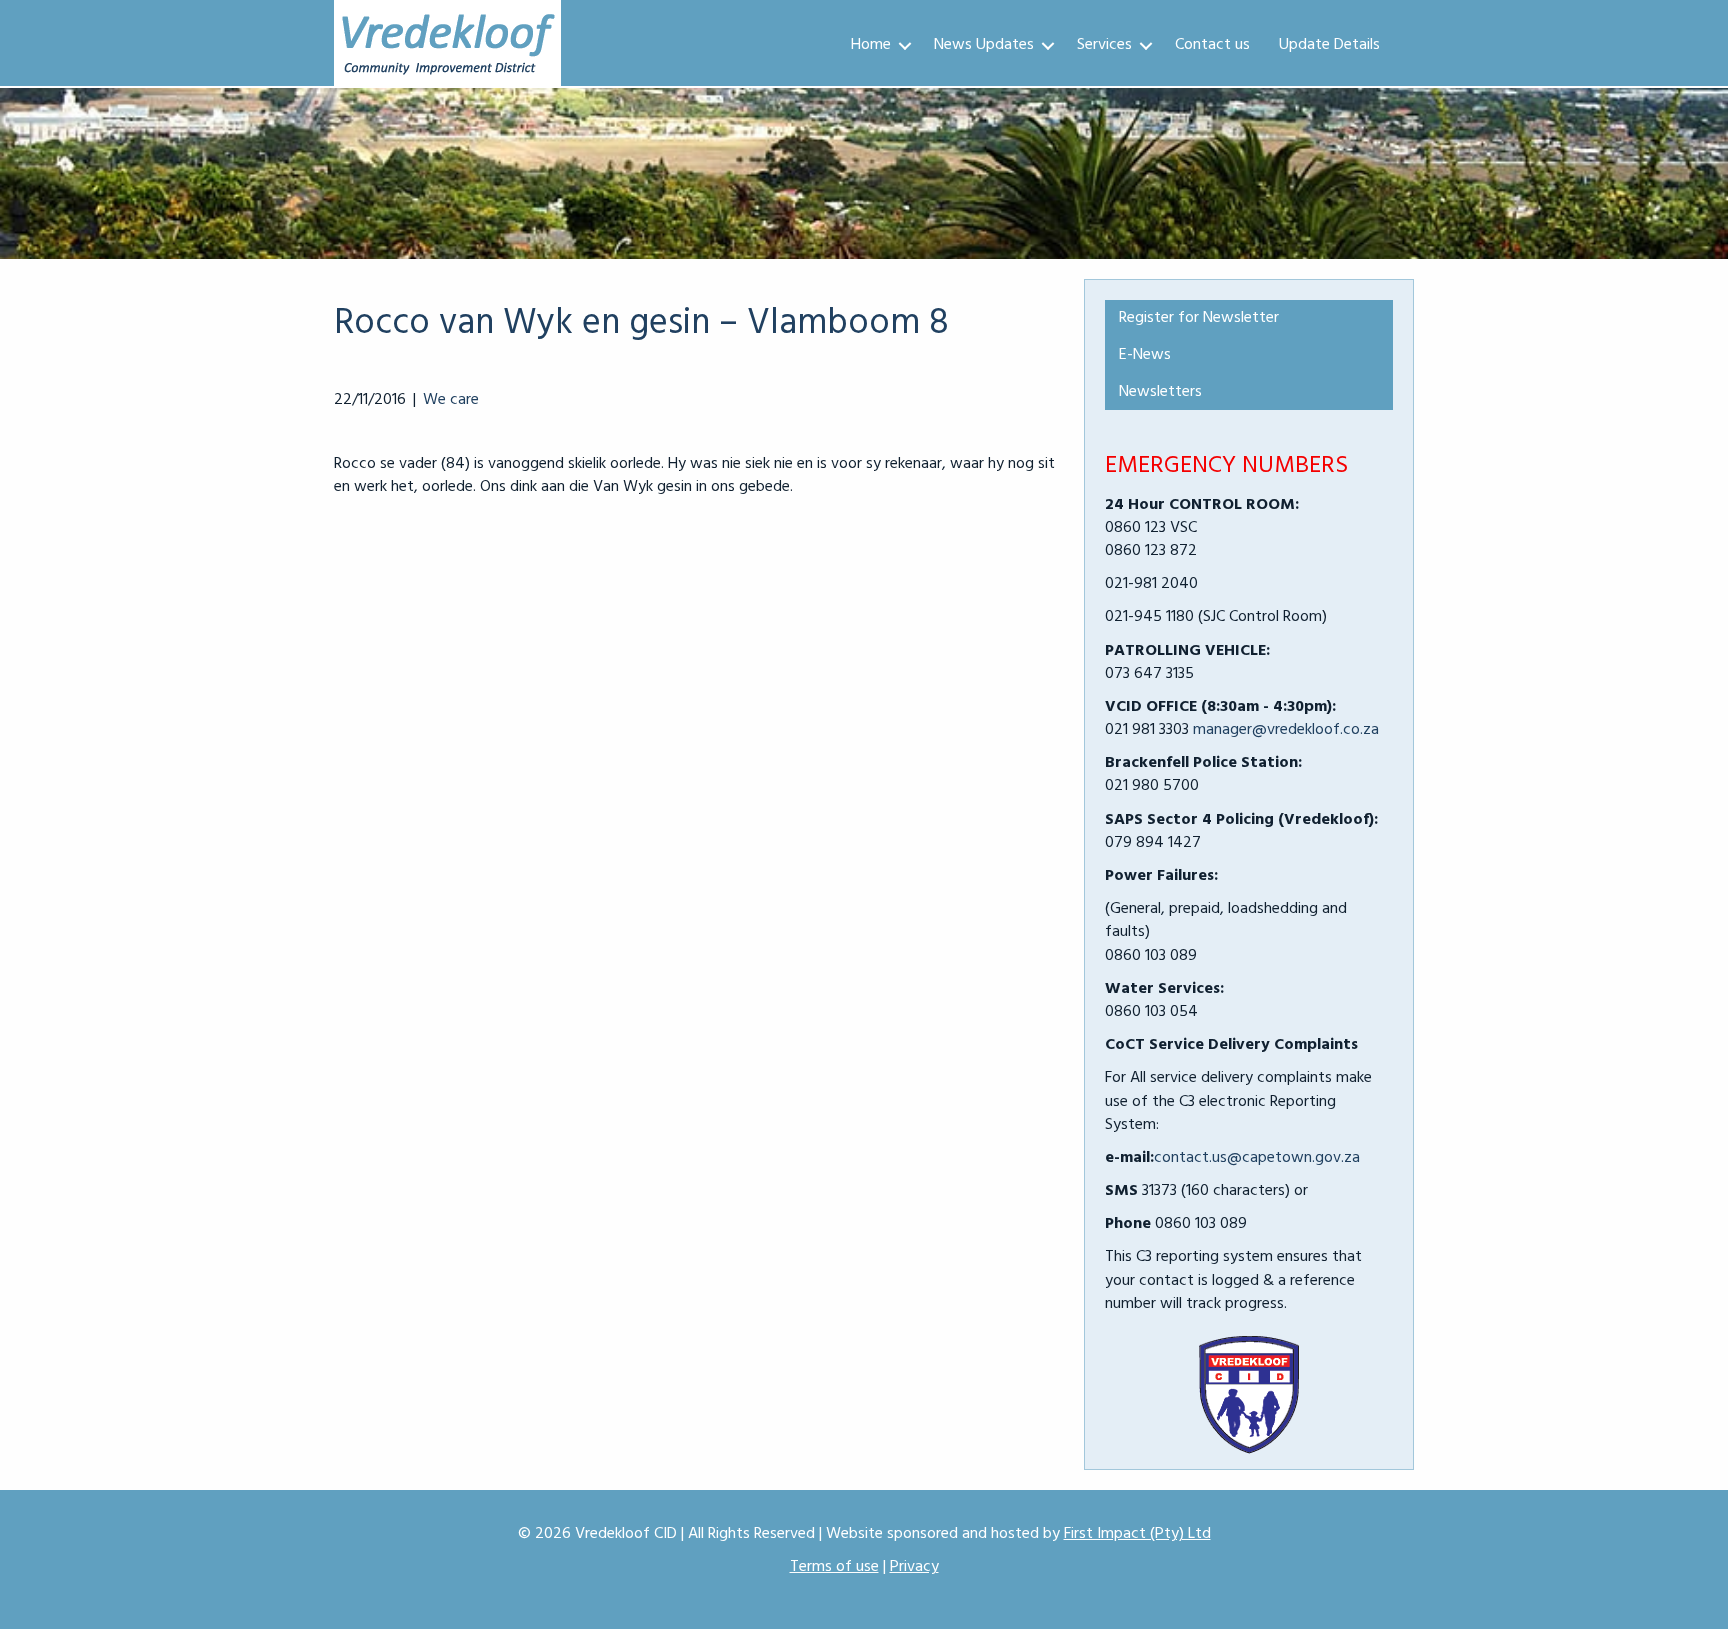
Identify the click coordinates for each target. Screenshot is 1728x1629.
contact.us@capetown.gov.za (1257, 1158)
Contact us (1212, 45)
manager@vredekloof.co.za (1286, 730)
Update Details (1329, 45)
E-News (1145, 355)
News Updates (984, 45)
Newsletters (1160, 392)
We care (451, 400)
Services (1104, 45)
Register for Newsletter (1199, 318)
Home (871, 45)
